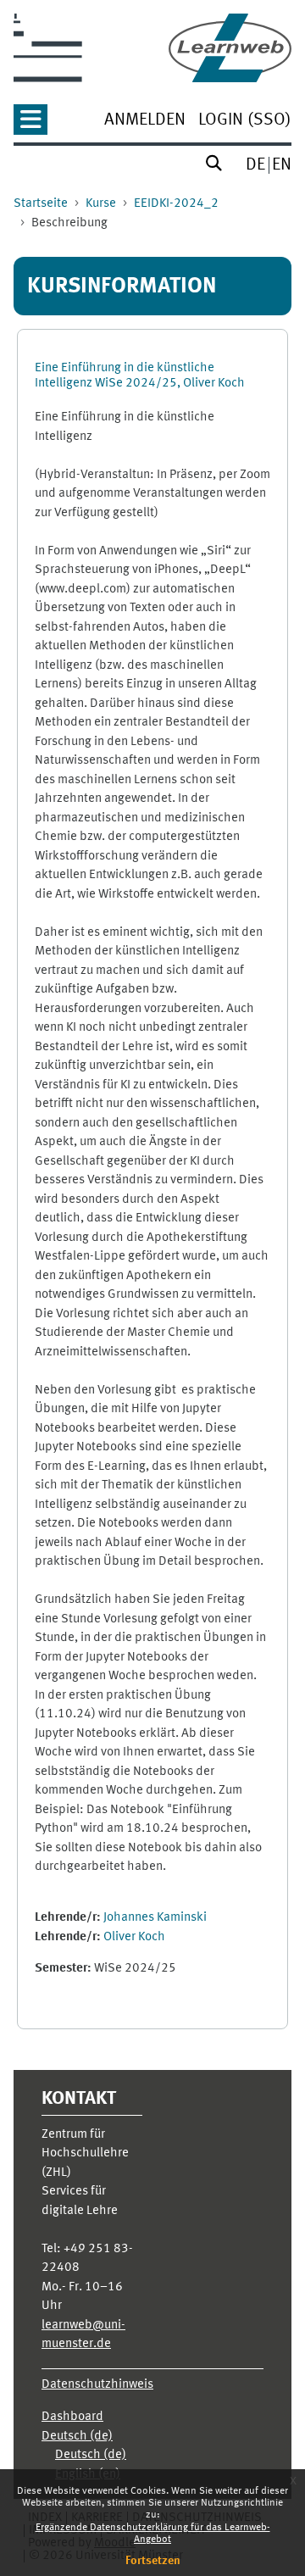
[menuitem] (145, 122)
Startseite (41, 204)
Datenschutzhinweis (97, 2385)
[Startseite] (230, 48)
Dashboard (72, 2417)
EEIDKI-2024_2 (176, 204)
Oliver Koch (134, 1937)
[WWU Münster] (48, 48)
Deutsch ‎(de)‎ (77, 2437)
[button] (30, 125)
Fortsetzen (153, 2561)
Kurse (101, 204)
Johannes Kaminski (155, 1918)
